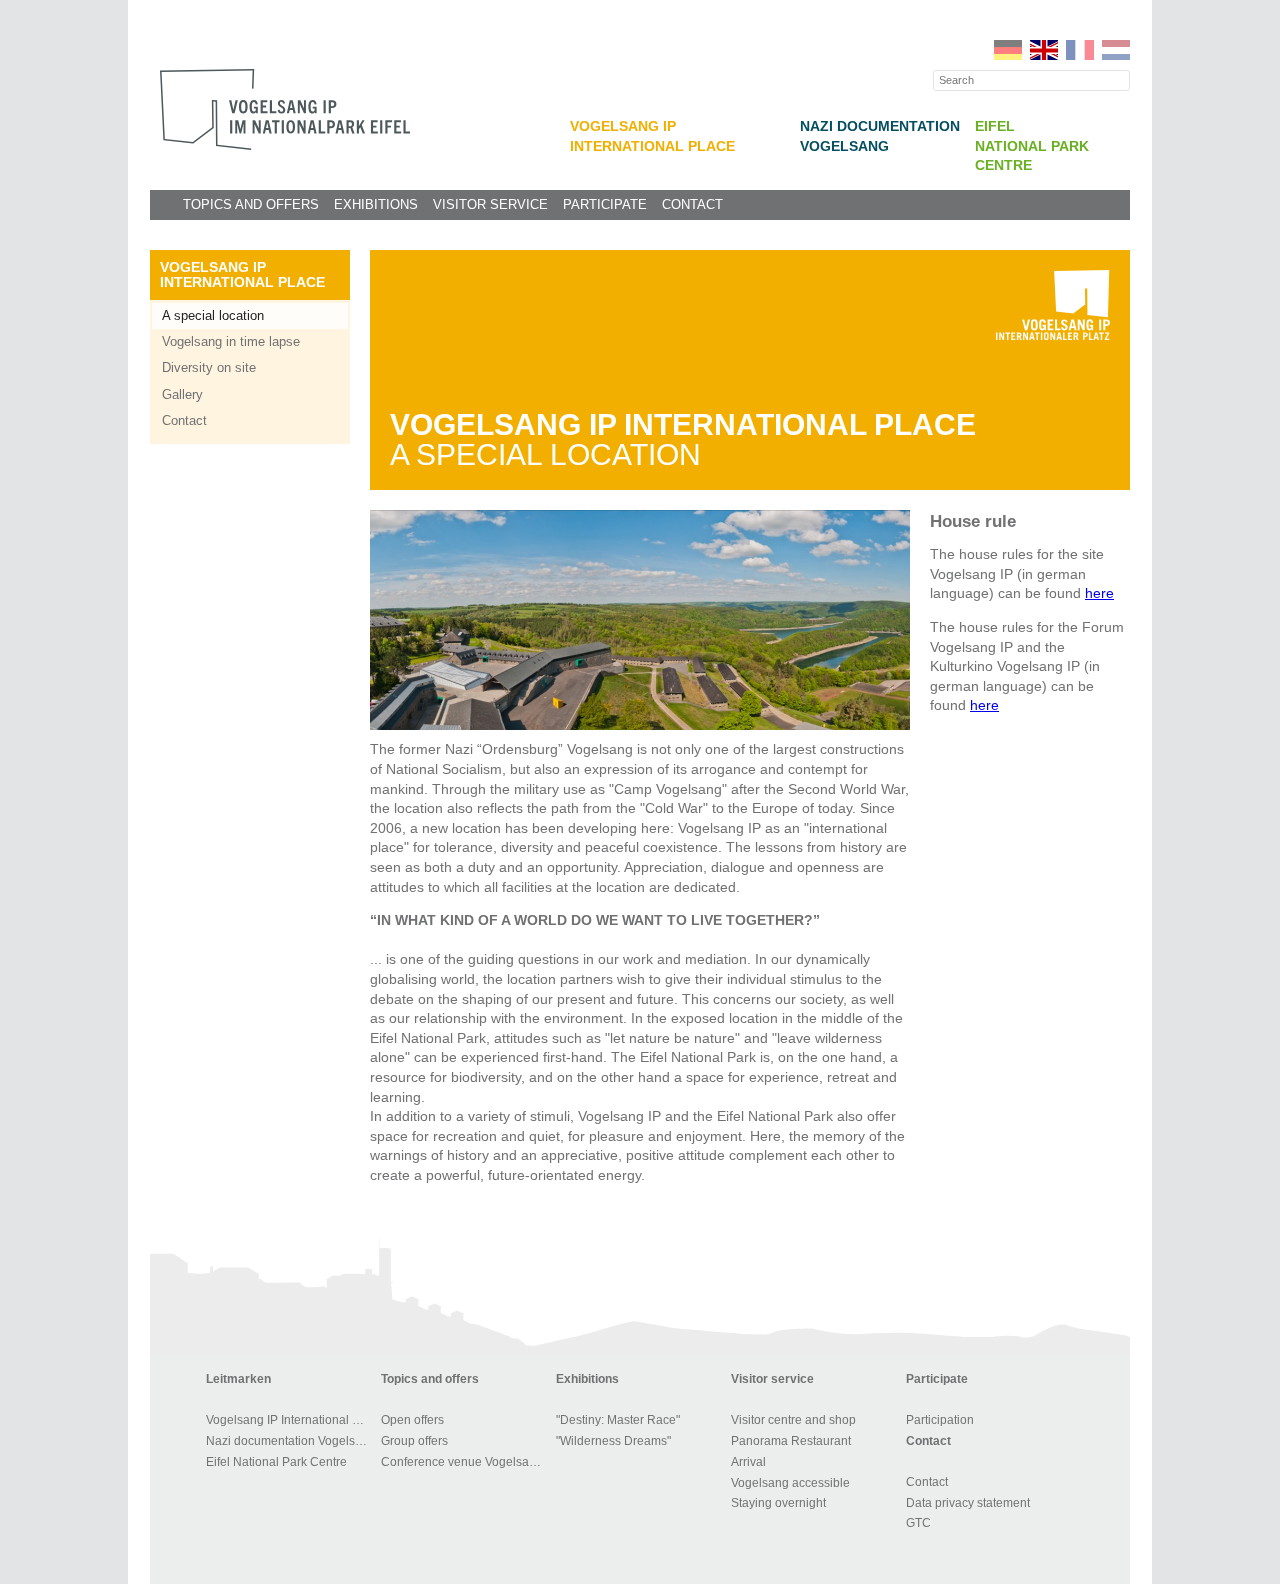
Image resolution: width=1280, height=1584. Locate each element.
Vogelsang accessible (790, 1483)
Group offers (414, 1441)
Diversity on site (209, 367)
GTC (918, 1523)
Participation (940, 1420)
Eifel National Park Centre (1032, 146)
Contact (692, 205)
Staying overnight (778, 1503)
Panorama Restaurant (791, 1441)
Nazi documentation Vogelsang (290, 1441)
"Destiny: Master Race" (618, 1420)
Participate (605, 205)
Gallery (182, 394)
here (1099, 593)
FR (1080, 50)
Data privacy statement (968, 1503)
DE (1008, 50)
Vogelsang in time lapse (231, 341)
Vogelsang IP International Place (242, 274)
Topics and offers (251, 205)
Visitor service (490, 205)
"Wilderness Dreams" (613, 1441)
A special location (213, 315)
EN (1044, 50)
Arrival (748, 1462)
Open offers (412, 1420)
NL (1116, 50)
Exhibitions (376, 205)
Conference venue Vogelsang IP (465, 1462)
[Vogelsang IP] (285, 109)
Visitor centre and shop (793, 1420)
